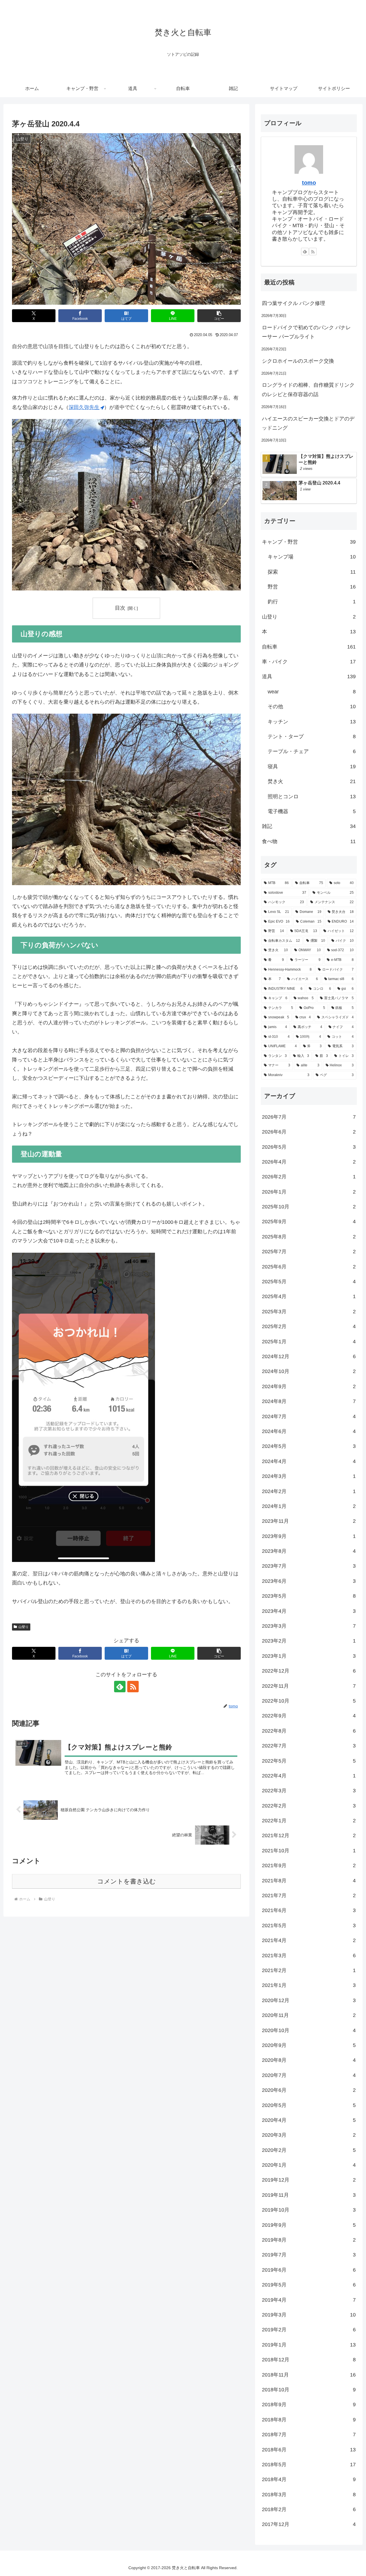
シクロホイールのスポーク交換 (298, 361)
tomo (309, 183)
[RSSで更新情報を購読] (133, 1687)
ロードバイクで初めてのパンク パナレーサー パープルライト (306, 332)
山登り (23, 1627)
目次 (120, 608)
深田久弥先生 (84, 407)
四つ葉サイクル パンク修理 (294, 303)
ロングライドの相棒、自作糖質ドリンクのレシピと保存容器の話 (308, 390)
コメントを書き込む (127, 1881)
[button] (219, 316)
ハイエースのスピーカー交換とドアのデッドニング (308, 423)
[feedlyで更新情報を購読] (120, 1687)
